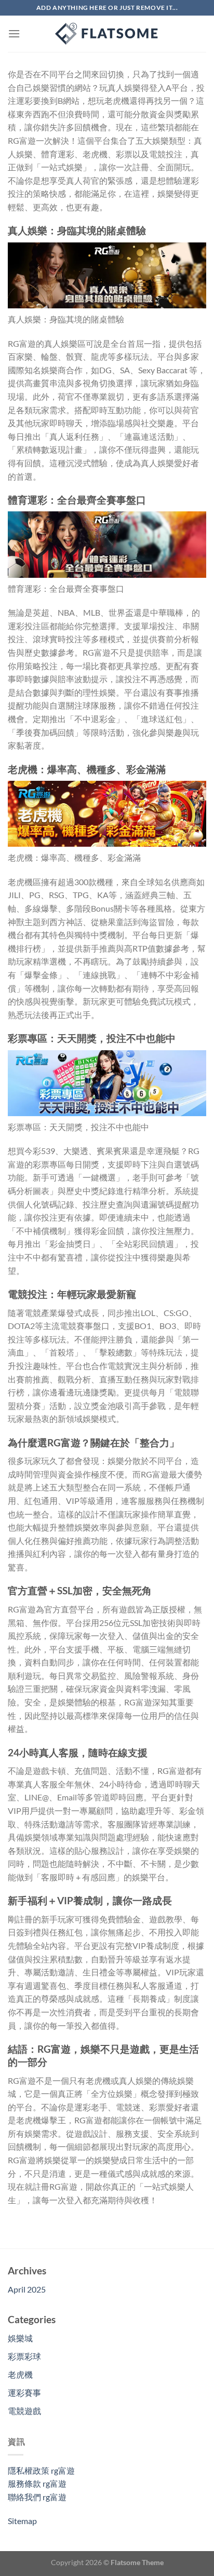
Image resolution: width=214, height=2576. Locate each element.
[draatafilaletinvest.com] (107, 34)
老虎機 (20, 2374)
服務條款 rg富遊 (37, 2483)
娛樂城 (20, 2338)
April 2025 (27, 2289)
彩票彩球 (24, 2356)
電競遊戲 (24, 2411)
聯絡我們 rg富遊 (37, 2497)
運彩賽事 (24, 2392)
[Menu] (14, 33)
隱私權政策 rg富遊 (41, 2470)
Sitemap (22, 2521)
